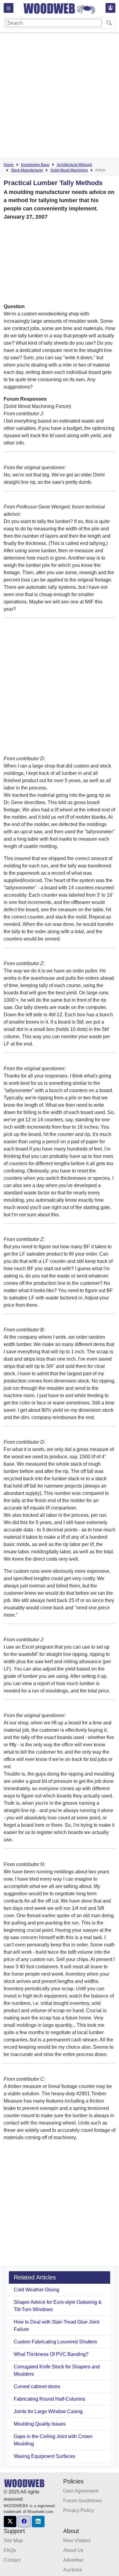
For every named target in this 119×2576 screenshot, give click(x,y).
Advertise (73, 2560)
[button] (10, 2522)
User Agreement (81, 2491)
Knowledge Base (35, 165)
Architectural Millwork (74, 165)
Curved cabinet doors (37, 2386)
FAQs (10, 2550)
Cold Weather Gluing (36, 2290)
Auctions (73, 2570)
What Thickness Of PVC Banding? (51, 2354)
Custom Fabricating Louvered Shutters (55, 2342)
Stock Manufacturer (27, 170)
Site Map (13, 2541)
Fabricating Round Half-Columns (49, 2399)
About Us (73, 2550)
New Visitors (77, 2541)
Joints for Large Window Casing (48, 2411)
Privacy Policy (79, 2510)
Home (9, 165)
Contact (12, 2560)
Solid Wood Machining (69, 170)
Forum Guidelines (83, 2501)
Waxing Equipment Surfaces (44, 2456)
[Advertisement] (60, 96)
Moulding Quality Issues (40, 2424)
